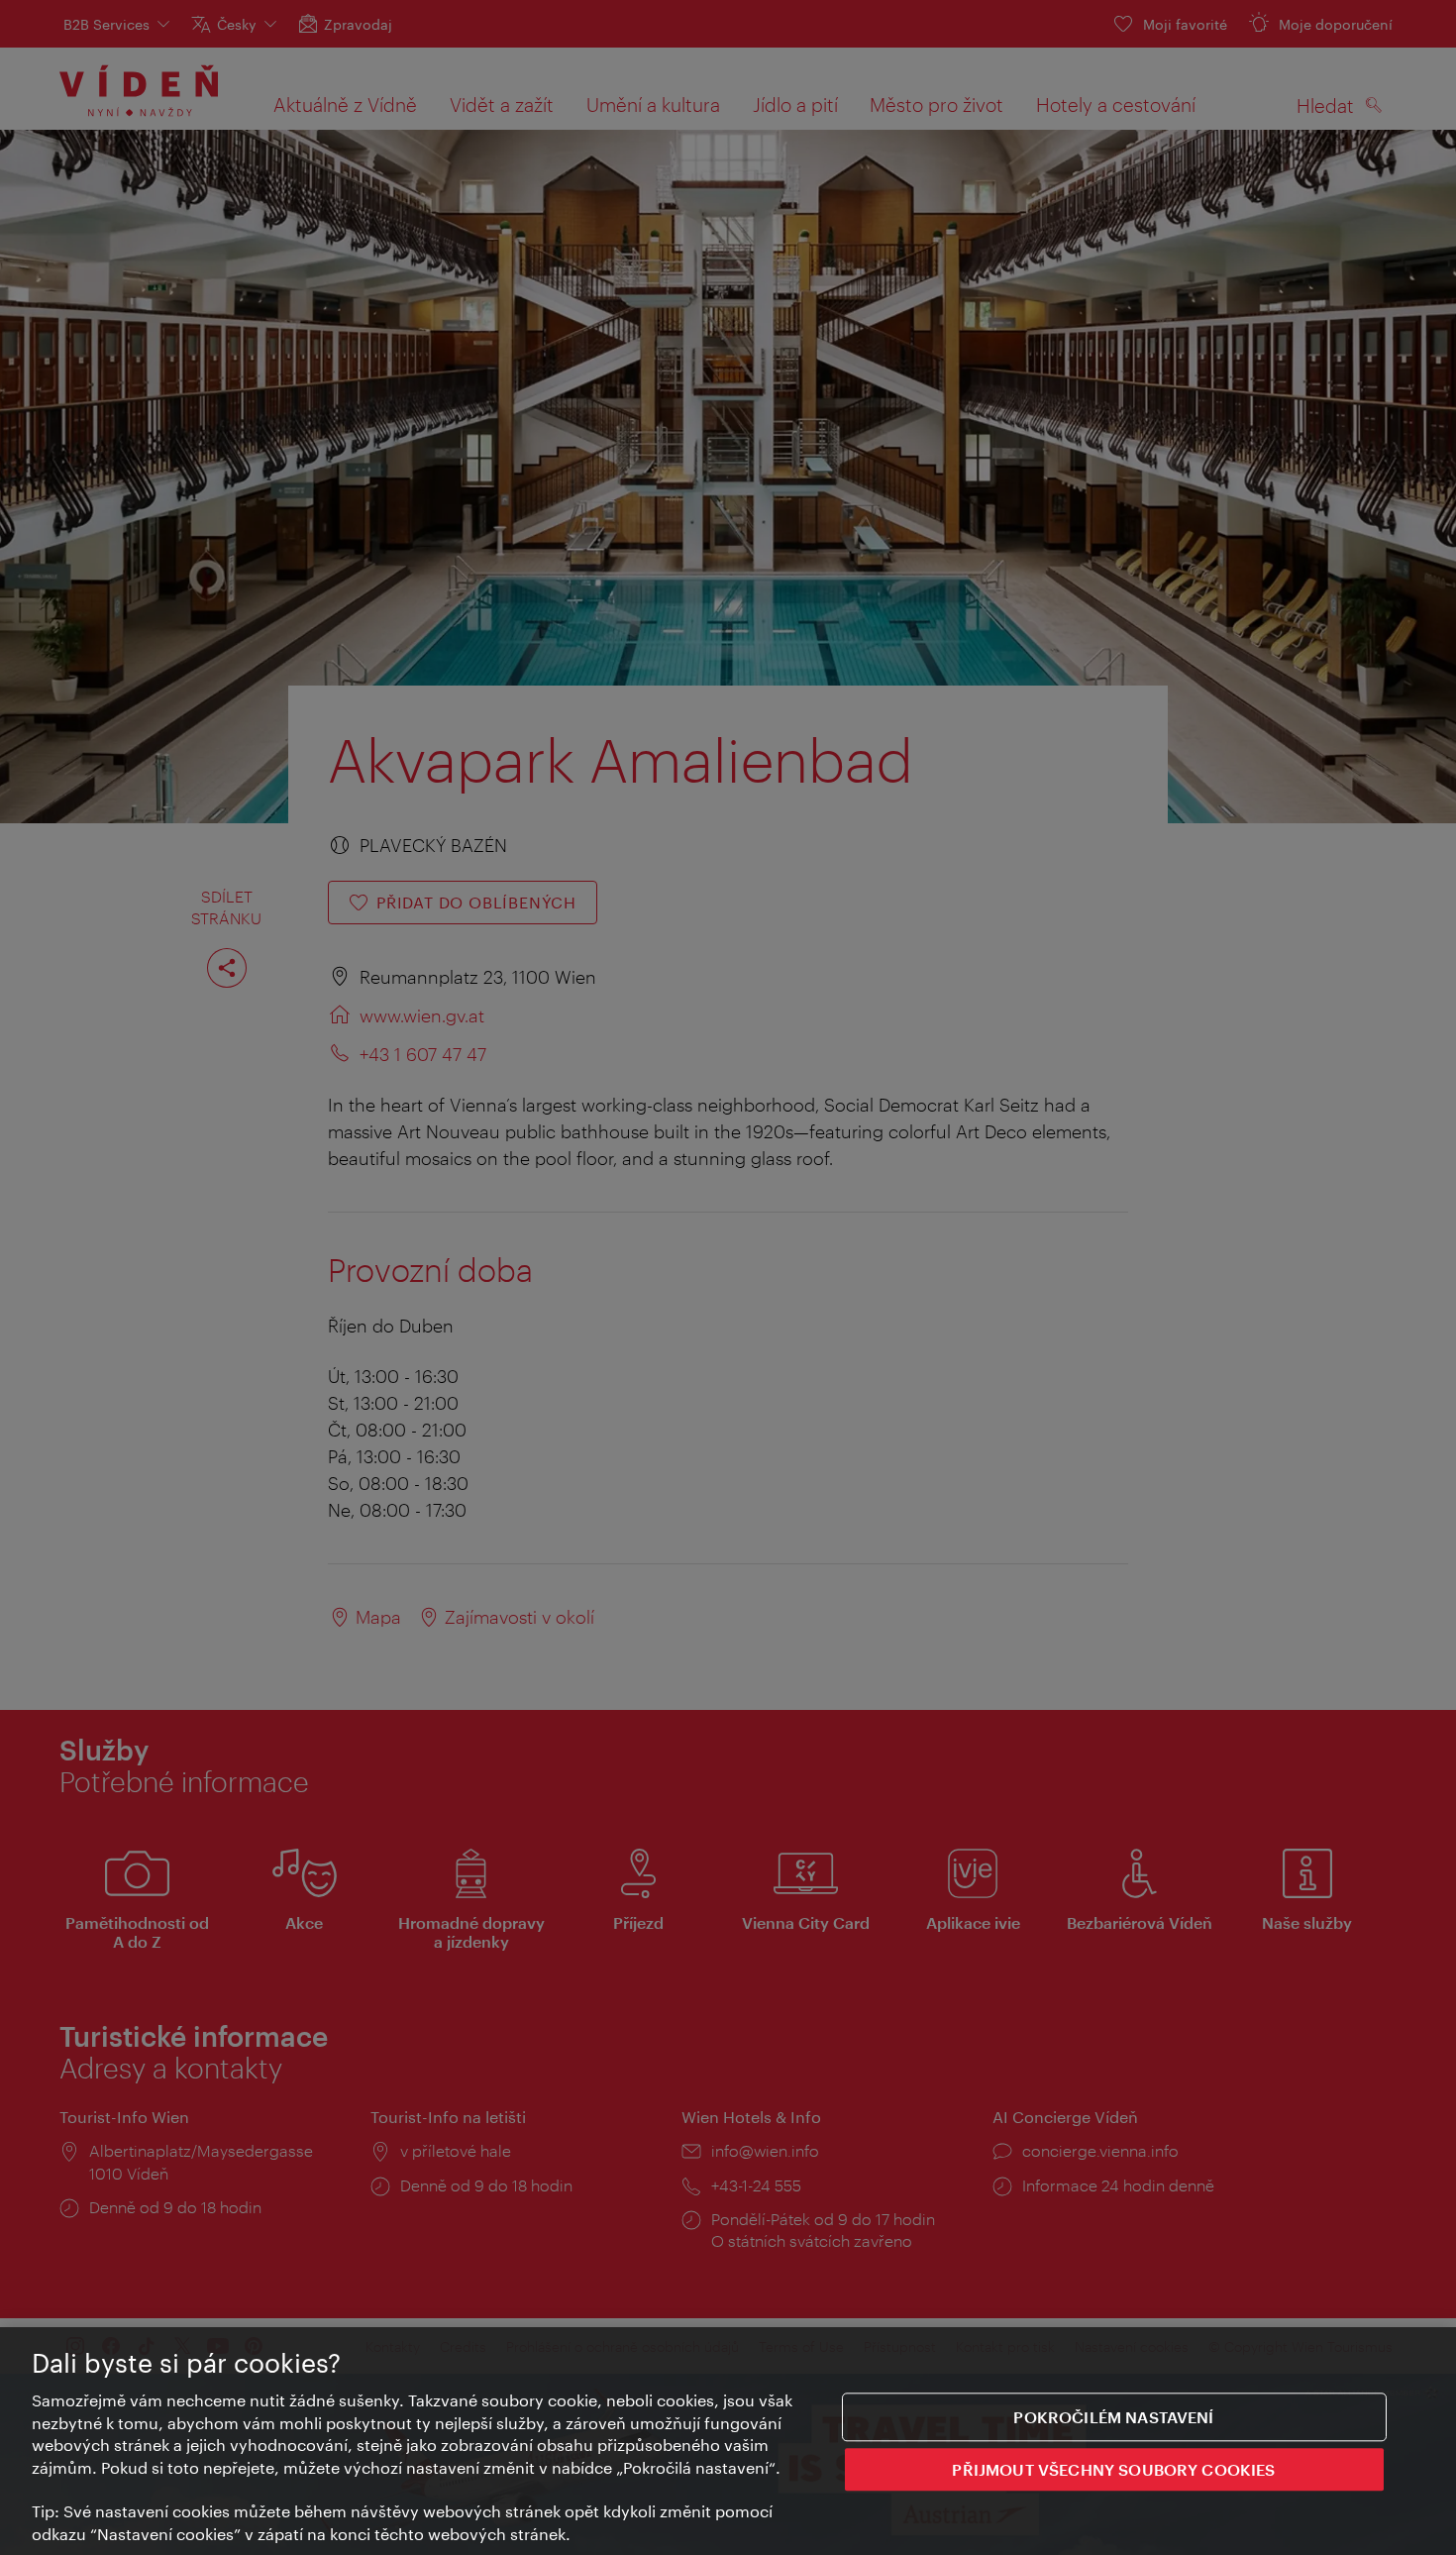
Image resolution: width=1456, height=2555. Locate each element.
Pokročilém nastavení (1113, 2417)
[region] (728, 2441)
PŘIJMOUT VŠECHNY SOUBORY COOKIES (1113, 2470)
